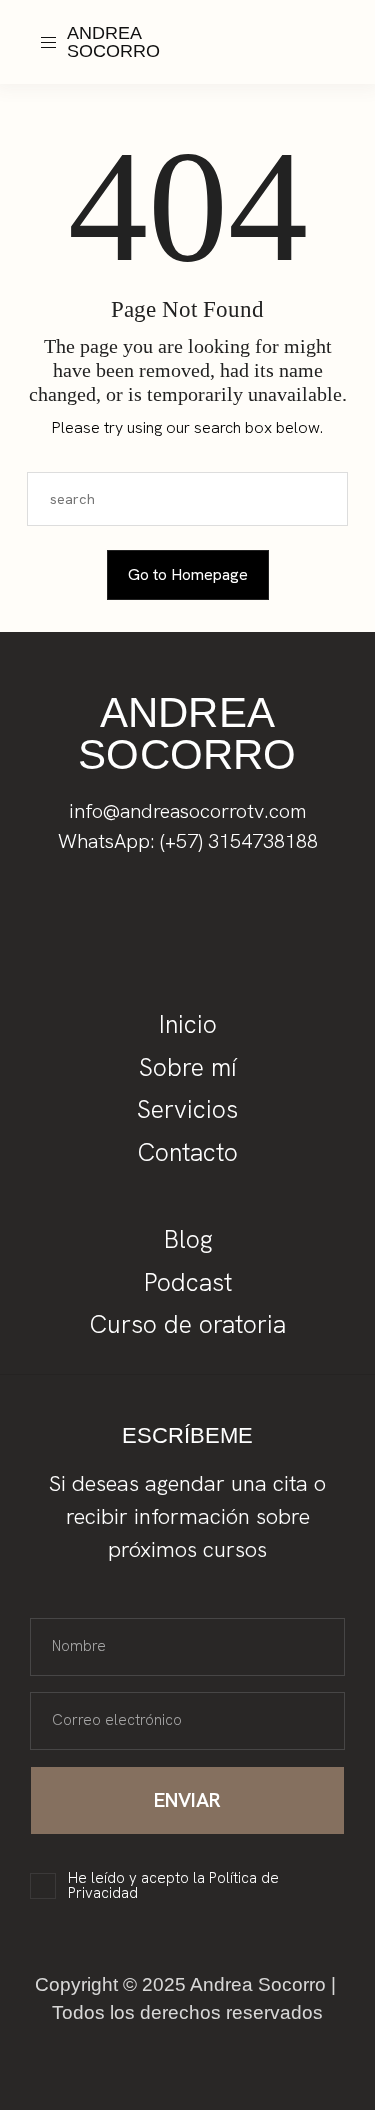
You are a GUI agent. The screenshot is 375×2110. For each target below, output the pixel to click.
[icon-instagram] (286, 31)
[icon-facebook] (309, 31)
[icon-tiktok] (332, 31)
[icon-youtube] (286, 54)
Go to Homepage (188, 574)
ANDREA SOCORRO (113, 42)
